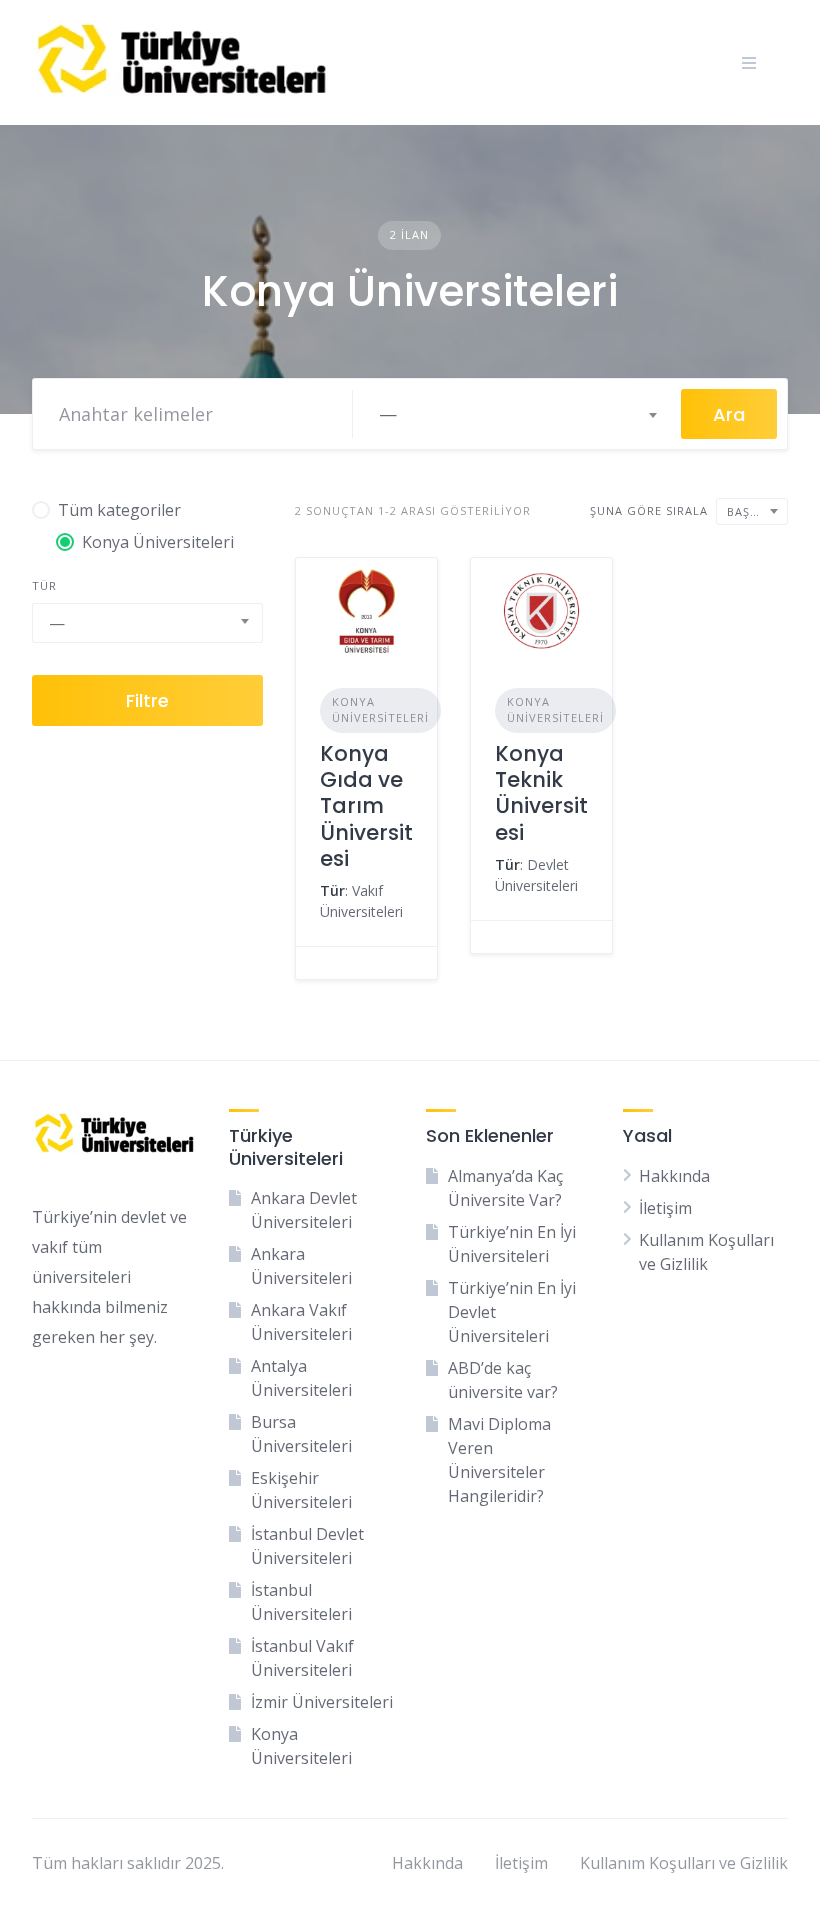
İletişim (665, 1208)
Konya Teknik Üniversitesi (541, 793)
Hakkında (674, 1176)
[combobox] (517, 414)
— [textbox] (388, 414)
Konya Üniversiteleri (380, 710)
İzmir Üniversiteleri (322, 1702)
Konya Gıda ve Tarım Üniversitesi (366, 806)
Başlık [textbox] (748, 511)
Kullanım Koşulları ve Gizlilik (684, 1863)
